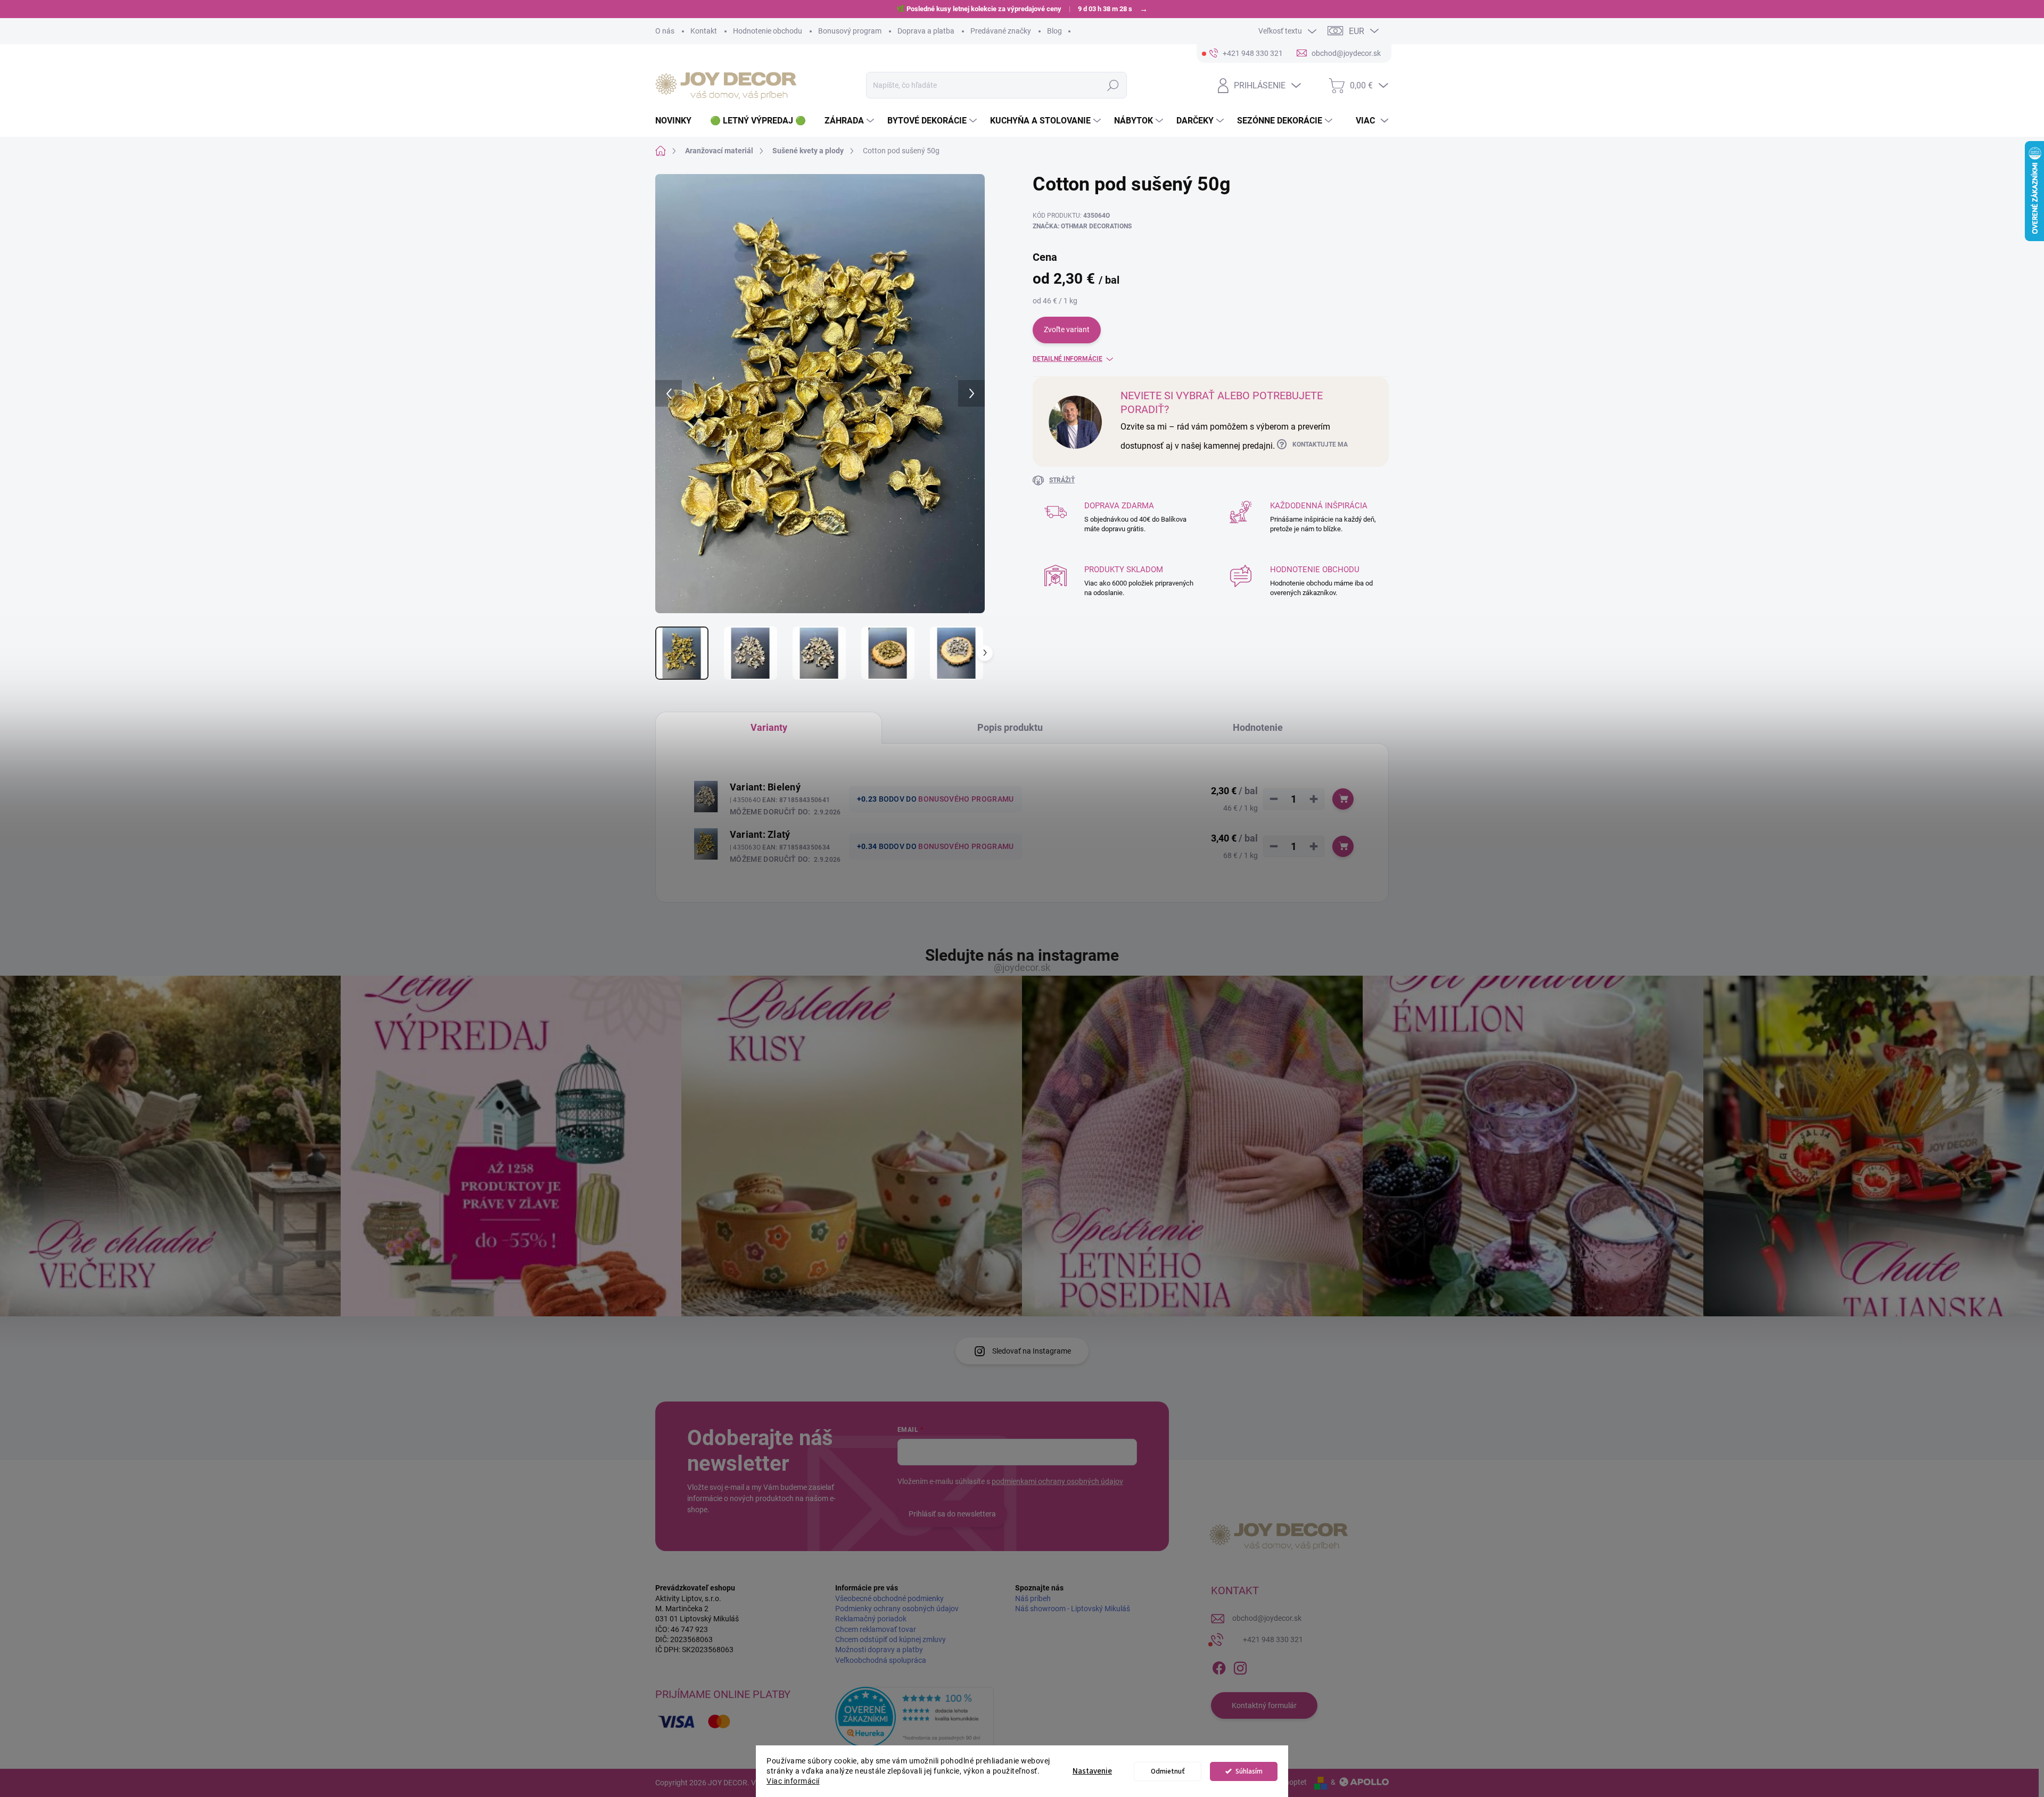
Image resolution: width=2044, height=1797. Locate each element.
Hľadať (1113, 85)
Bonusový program (850, 31)
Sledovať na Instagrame (1032, 1351)
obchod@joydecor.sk (1267, 1618)
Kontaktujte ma (1320, 444)
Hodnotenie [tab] (1258, 727)
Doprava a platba (926, 31)
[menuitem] (677, 121)
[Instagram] (1240, 1666)
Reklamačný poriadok (871, 1619)
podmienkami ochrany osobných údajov (1057, 1481)
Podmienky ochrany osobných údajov (897, 1609)
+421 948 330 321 (1273, 1639)
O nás (665, 31)
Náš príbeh (1033, 1598)
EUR (1357, 31)
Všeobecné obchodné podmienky (889, 1598)
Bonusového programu (966, 799)
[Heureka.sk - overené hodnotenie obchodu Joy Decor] (914, 1717)
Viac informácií (793, 1781)
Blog (1054, 31)
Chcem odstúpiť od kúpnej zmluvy (891, 1639)
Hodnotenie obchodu (768, 31)
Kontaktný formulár (1264, 1705)
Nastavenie (1092, 1771)
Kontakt (704, 31)
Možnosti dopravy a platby (879, 1650)
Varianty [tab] (769, 727)
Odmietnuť (1168, 1771)
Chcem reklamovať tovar (876, 1629)
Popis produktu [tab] (1010, 727)
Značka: (1082, 226)
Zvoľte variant (1067, 329)
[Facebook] (1219, 1666)
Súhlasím (1249, 1771)
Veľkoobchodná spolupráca (881, 1660)
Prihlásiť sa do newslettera (952, 1514)
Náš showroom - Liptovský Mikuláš (1073, 1609)
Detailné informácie (1068, 359)
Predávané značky (1001, 31)
